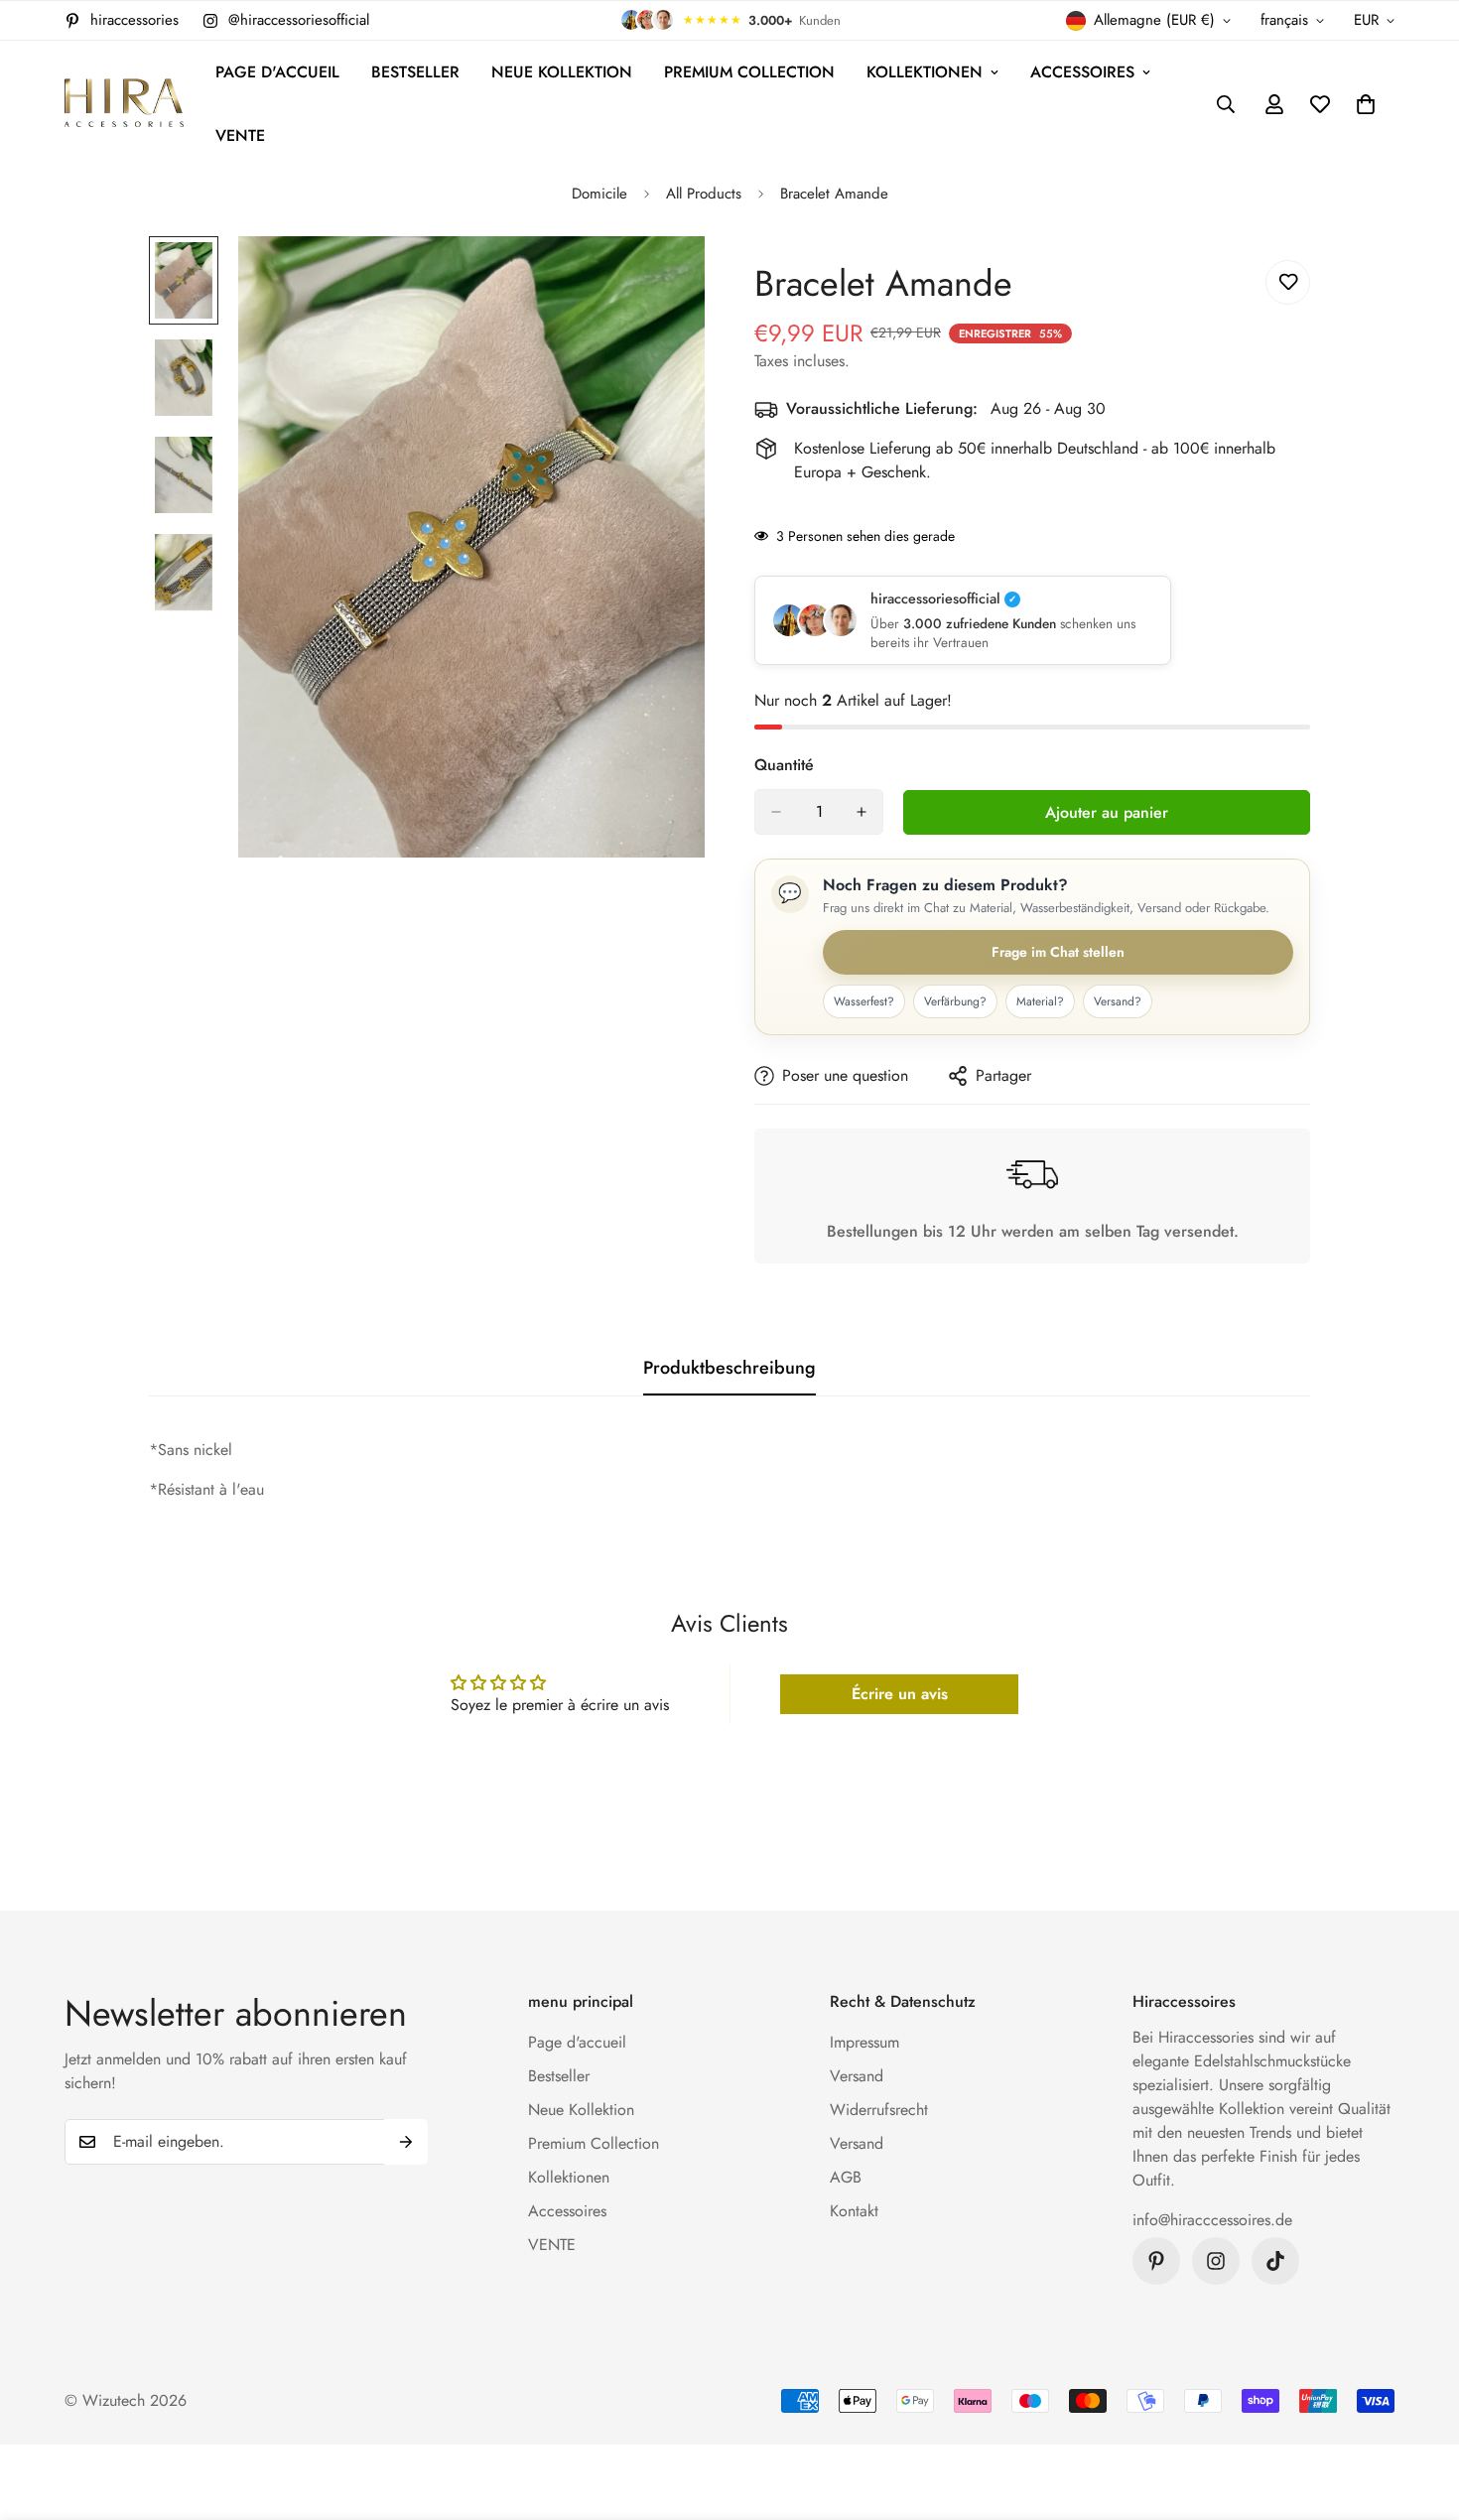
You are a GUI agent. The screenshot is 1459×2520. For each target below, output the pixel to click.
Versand (857, 2076)
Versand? (1118, 1001)
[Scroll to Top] (1420, 2412)
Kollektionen (925, 72)
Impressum (864, 2042)
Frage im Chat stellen (1058, 952)
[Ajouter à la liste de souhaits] (1288, 282)
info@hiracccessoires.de (1212, 2220)
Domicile (599, 194)
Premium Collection (749, 72)
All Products (704, 194)
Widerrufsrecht (879, 2110)
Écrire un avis (900, 1694)
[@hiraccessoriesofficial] (1216, 2261)
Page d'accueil (277, 72)
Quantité (784, 765)
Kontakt (854, 2211)
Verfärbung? (955, 1001)
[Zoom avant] (663, 278)
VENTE (240, 135)
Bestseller (415, 72)
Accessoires (1082, 72)
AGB (846, 2177)
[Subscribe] (406, 2142)
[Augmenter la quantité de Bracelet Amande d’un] (862, 812)
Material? (1040, 1001)
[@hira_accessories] (1275, 2261)
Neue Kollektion (562, 72)
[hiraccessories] (124, 105)
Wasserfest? (864, 1001)
